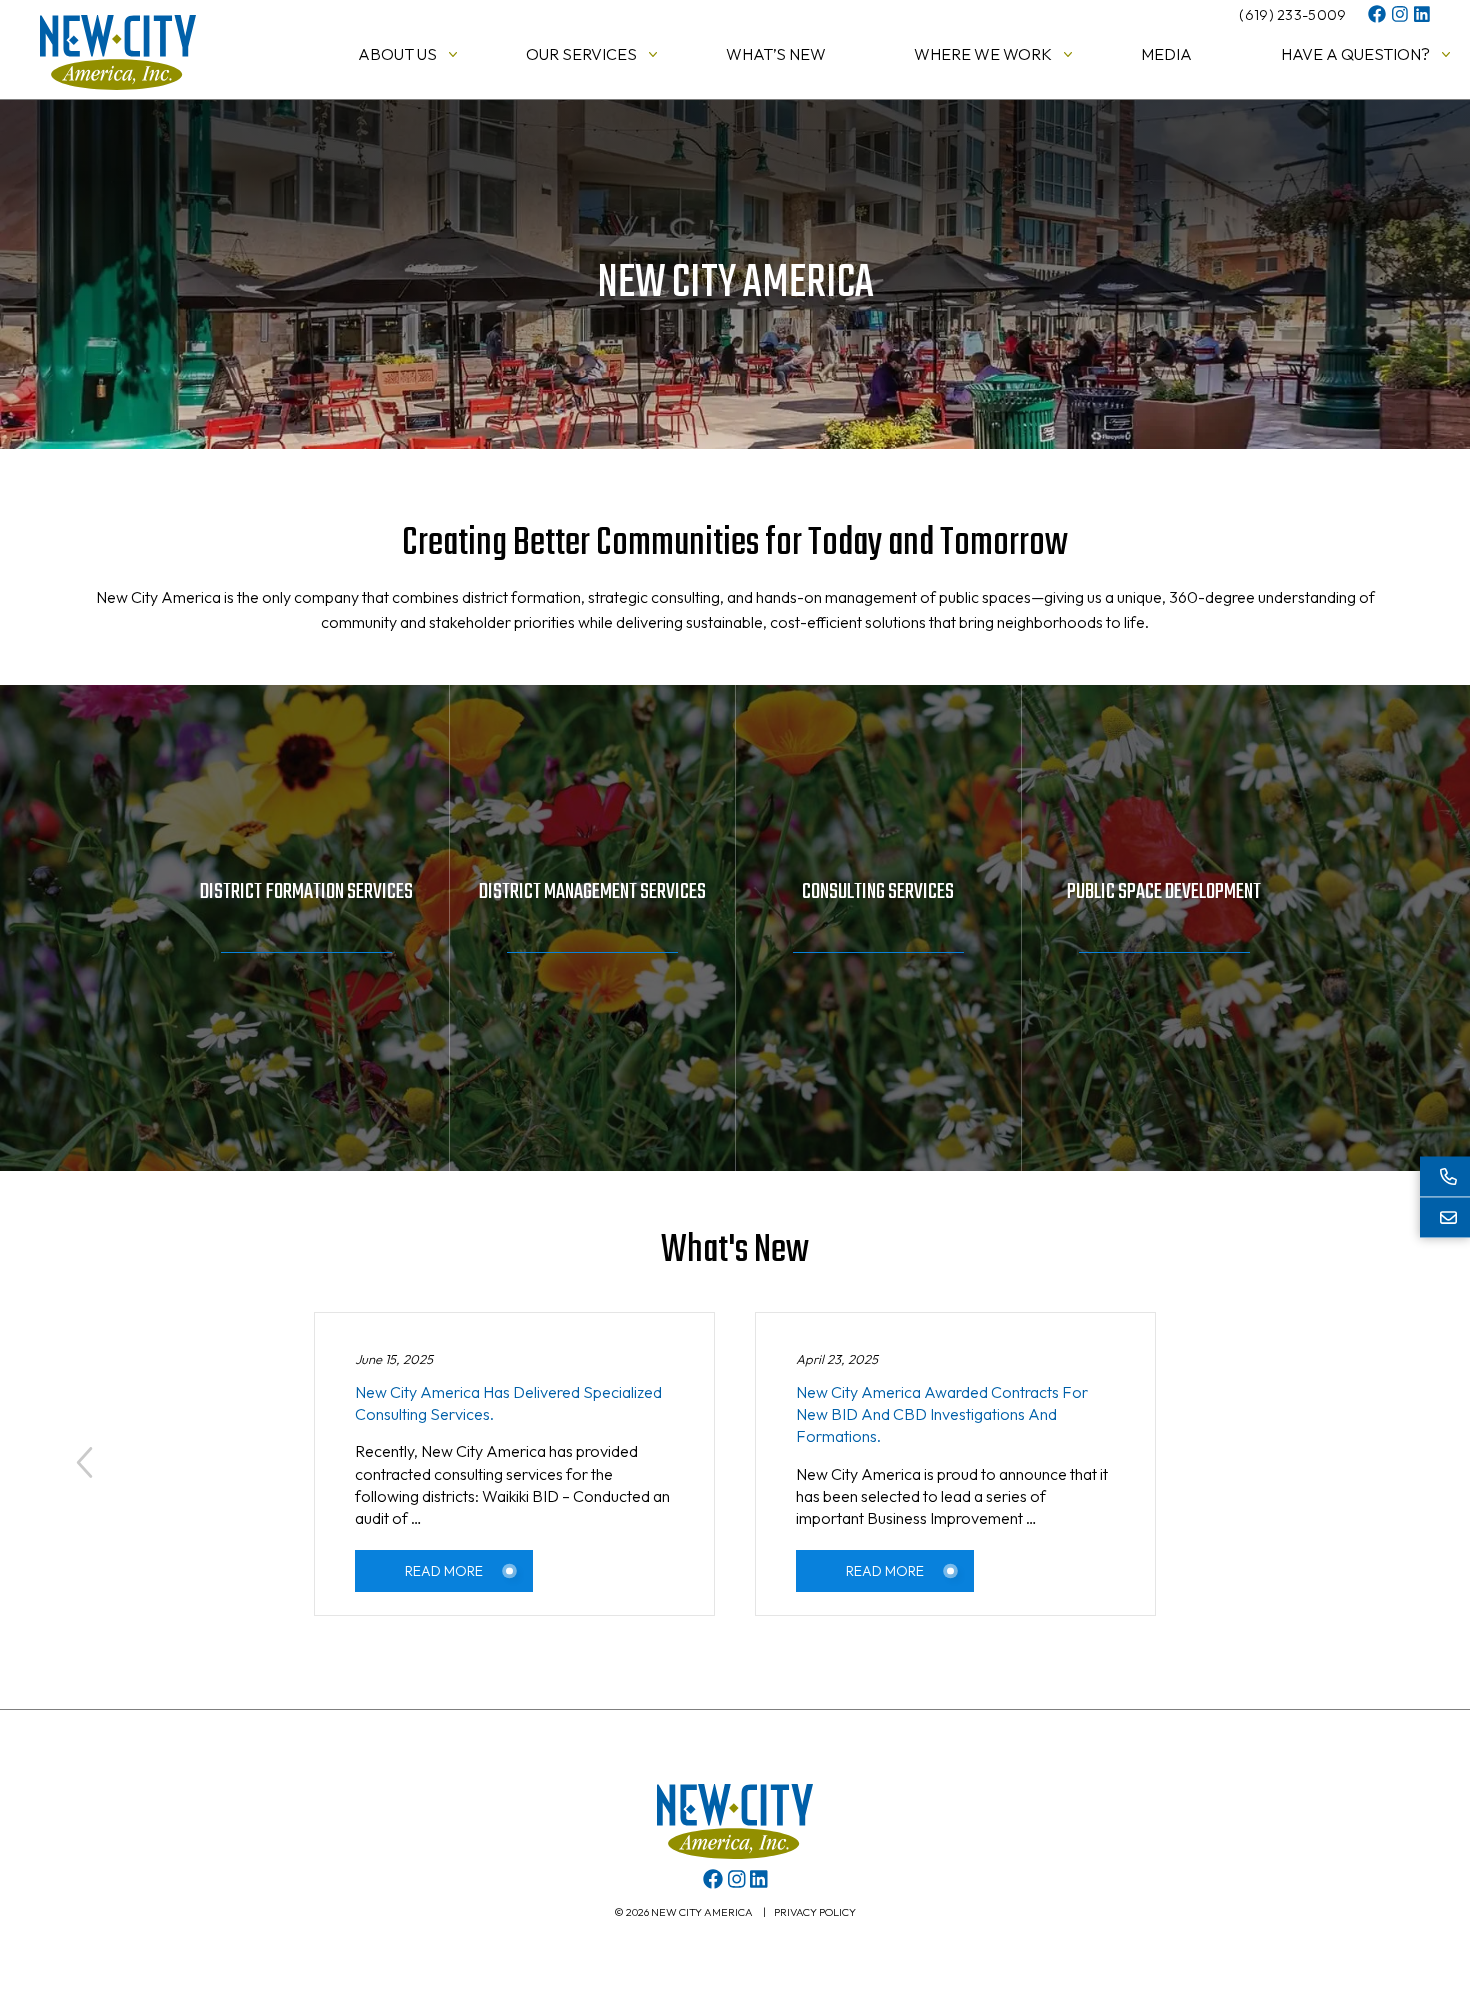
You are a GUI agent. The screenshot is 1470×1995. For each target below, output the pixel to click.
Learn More (306, 993)
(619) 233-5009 (1292, 15)
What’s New (776, 54)
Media (1166, 54)
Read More (444, 1571)
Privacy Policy (815, 1912)
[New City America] (118, 84)
